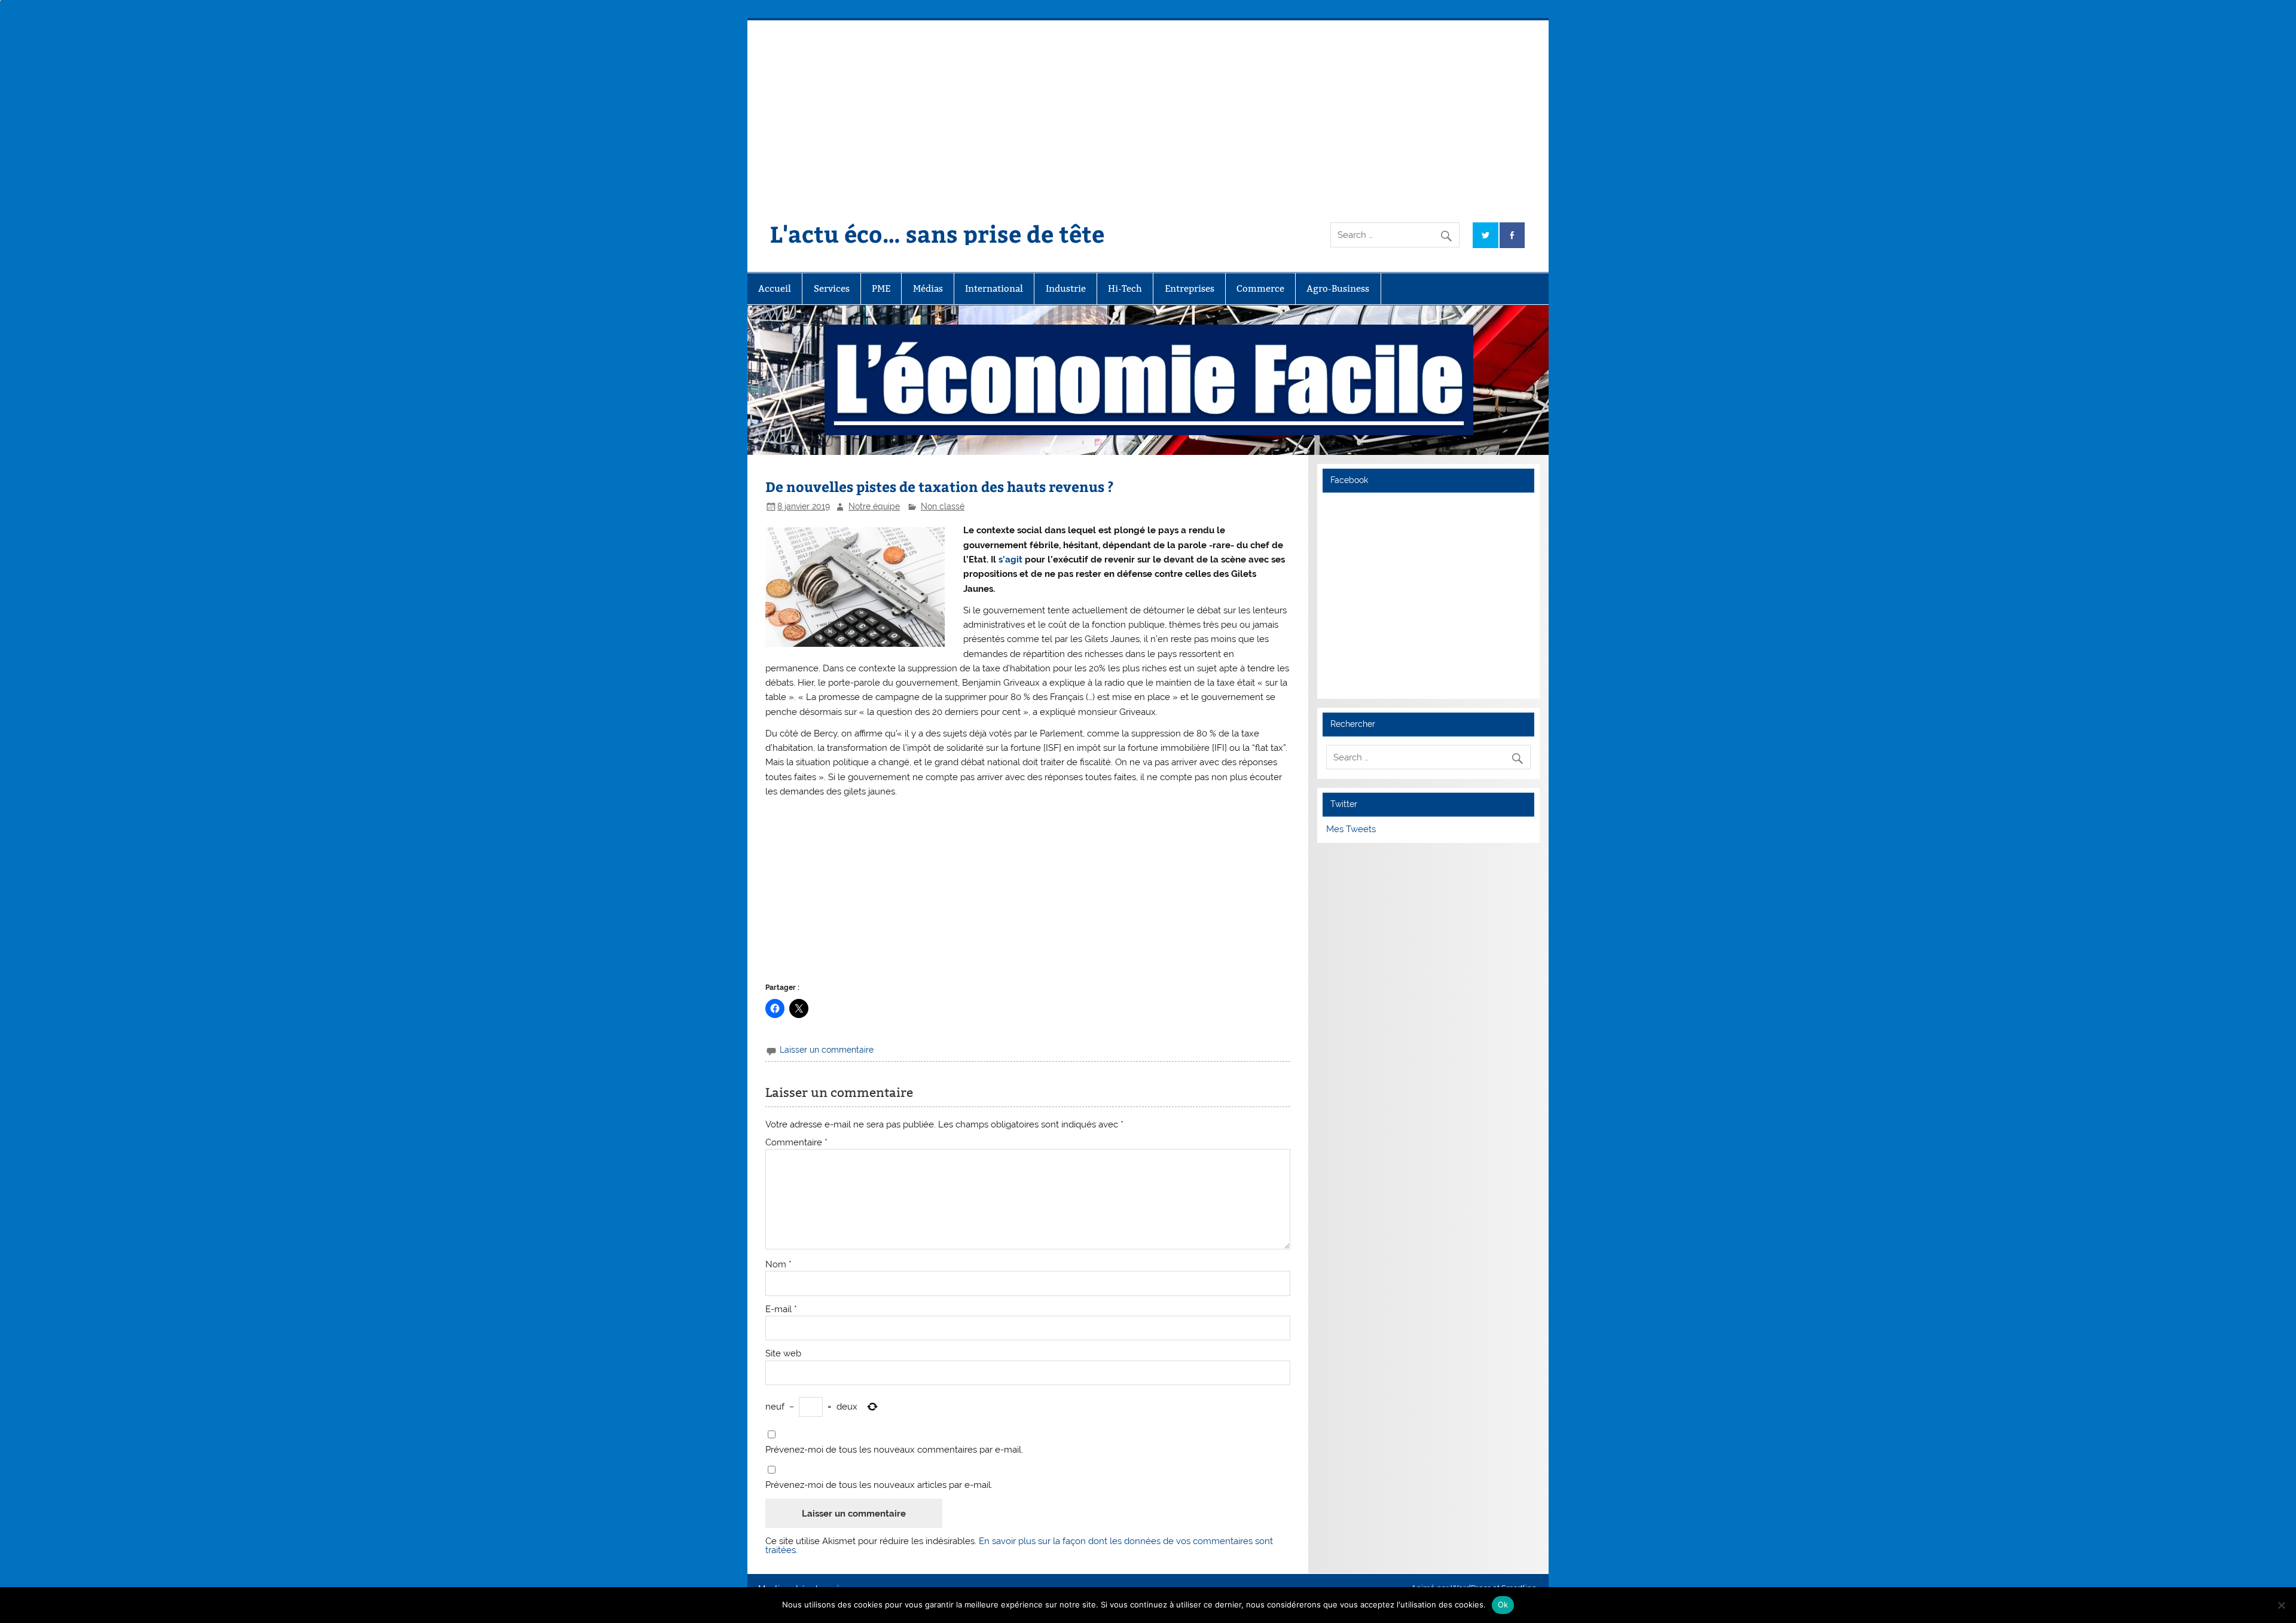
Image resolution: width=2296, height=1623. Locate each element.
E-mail (781, 1309)
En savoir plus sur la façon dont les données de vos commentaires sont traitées (1019, 1546)
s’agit (1012, 560)
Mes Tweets (1351, 829)
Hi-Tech (1125, 288)
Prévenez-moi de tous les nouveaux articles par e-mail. (879, 1485)
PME (881, 288)
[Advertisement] (1148, 110)
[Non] (2281, 1605)
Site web (783, 1354)
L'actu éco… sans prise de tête (937, 233)
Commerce (1260, 288)
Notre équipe (874, 506)
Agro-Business (1338, 288)
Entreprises (1190, 288)
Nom (778, 1265)
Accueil (775, 288)
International (994, 288)
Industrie (1066, 288)
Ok (1503, 1604)
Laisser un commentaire (827, 1050)
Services (832, 288)
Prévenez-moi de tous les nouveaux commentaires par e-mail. (894, 1450)
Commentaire (796, 1143)
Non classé (943, 506)
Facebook (1349, 480)
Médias (928, 288)
